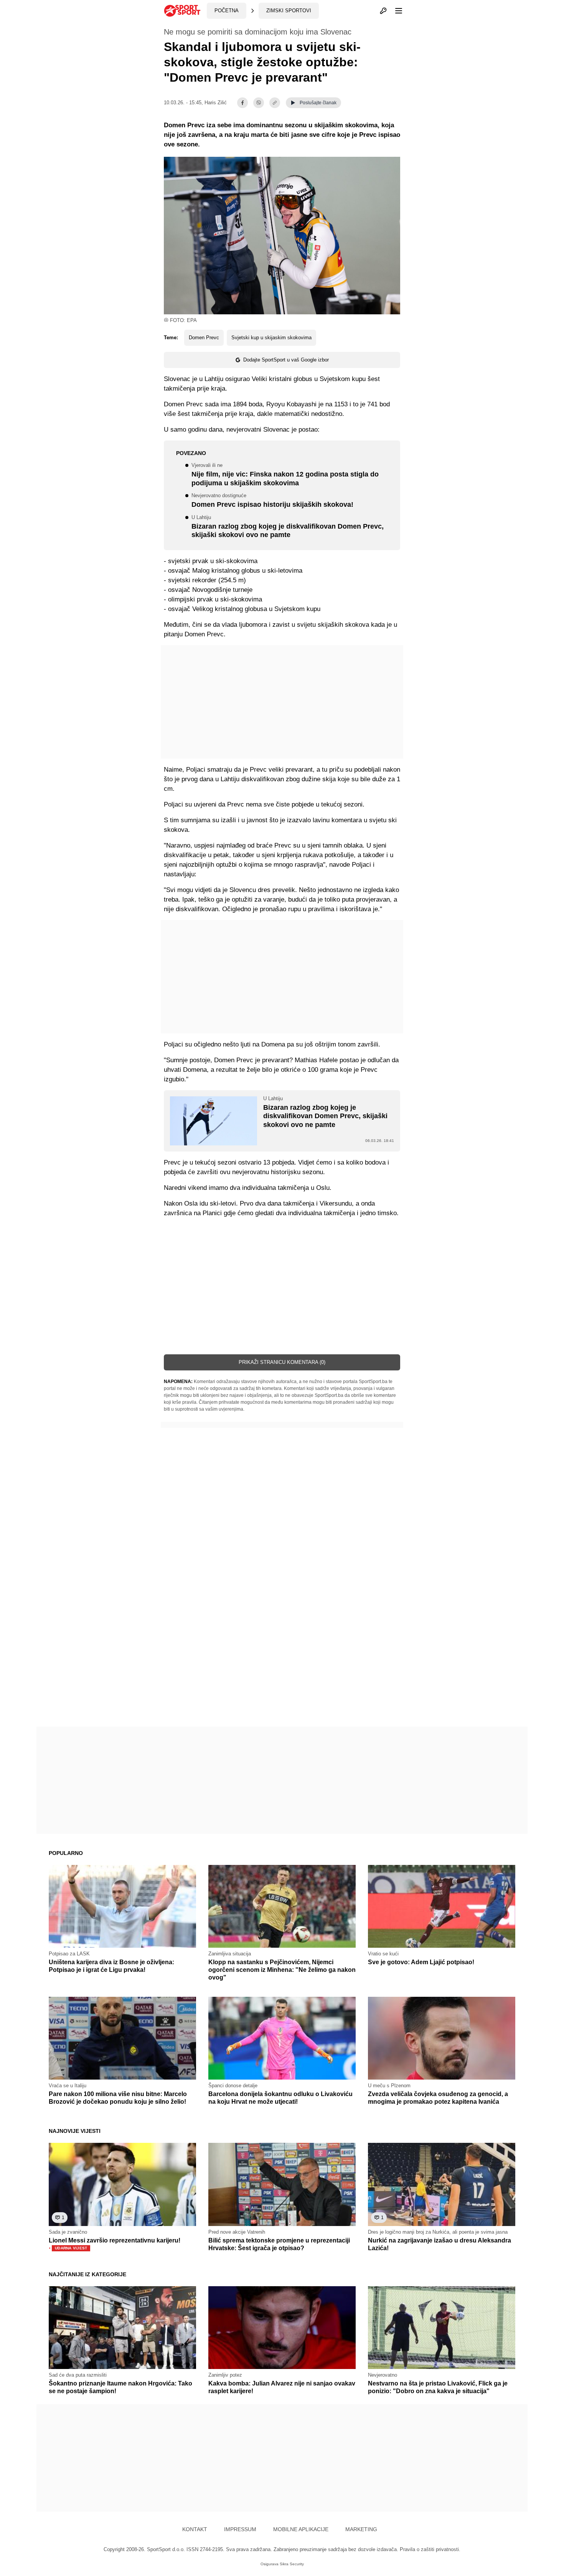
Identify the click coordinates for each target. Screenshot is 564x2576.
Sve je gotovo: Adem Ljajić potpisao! (421, 1962)
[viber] (259, 103)
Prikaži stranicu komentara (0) (282, 1362)
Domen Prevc (204, 338)
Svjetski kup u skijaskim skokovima (271, 338)
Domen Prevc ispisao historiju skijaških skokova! (272, 501)
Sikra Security (292, 2564)
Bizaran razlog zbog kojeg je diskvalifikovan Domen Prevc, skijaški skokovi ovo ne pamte (288, 527)
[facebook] (242, 103)
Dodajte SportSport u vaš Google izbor (286, 360)
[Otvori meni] (395, 11)
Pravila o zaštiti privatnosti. (430, 2549)
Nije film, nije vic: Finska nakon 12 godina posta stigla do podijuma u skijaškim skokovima (285, 475)
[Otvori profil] (383, 11)
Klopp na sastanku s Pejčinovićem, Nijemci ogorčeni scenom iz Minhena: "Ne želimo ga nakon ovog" (282, 1970)
